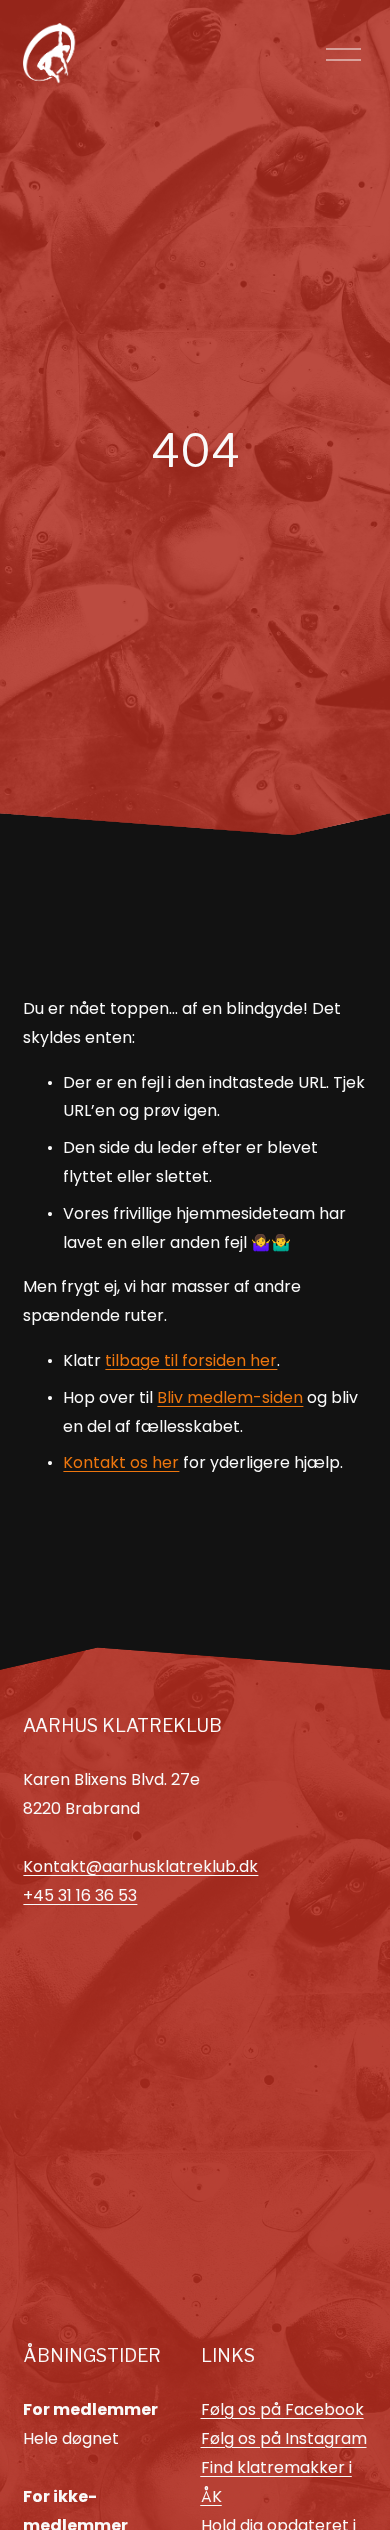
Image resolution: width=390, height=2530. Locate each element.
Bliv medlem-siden (230, 1397)
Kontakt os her (121, 1462)
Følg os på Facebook (282, 2409)
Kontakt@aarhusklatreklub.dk (140, 1866)
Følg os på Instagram (284, 2438)
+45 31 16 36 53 (80, 1895)
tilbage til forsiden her (191, 1360)
